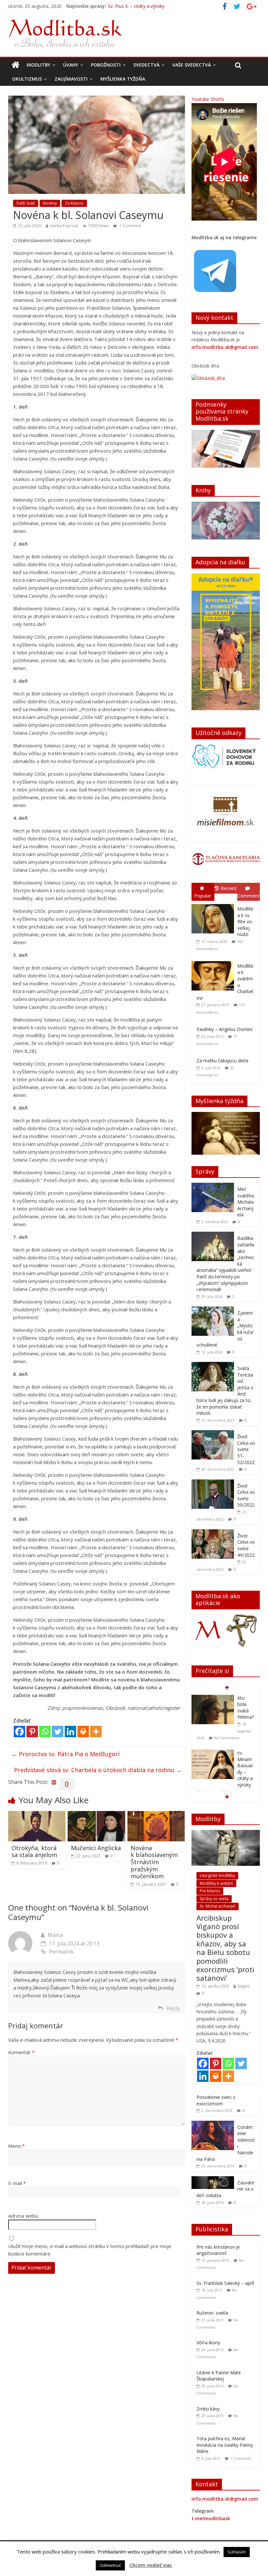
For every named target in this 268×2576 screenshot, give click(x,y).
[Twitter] (58, 1732)
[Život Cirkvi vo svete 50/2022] (213, 1483)
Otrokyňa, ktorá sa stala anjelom (34, 1851)
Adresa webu (23, 2216)
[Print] (83, 1732)
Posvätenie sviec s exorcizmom (216, 2100)
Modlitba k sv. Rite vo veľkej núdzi (245, 921)
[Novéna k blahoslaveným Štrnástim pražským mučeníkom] (156, 1815)
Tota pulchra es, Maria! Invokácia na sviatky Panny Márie (225, 2445)
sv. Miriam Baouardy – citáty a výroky (147, 6)
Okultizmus (27, 79)
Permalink (61, 1952)
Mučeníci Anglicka (96, 1848)
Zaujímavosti (71, 79)
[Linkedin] (70, 1732)
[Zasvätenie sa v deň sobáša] (213, 2180)
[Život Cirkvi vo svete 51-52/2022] (213, 1434)
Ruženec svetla (212, 2313)
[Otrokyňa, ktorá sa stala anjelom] (37, 1815)
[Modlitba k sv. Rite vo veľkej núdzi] (214, 904)
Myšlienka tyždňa (123, 79)
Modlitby (39, 65)
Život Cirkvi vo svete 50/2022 (246, 1495)
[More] (96, 1732)
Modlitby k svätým (216, 1883)
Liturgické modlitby (217, 1875)
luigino (244, 1986)
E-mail (17, 2183)
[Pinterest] (32, 1732)
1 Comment (130, 226)
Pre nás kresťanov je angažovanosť (218, 2250)
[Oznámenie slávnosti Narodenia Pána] (213, 2124)
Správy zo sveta (214, 1899)
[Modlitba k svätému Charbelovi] (214, 961)
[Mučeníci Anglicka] (96, 1815)
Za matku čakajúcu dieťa (222, 1061)
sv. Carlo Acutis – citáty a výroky (246, 1771)
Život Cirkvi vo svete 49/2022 (246, 1545)
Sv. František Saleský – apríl (225, 2283)
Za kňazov (74, 203)
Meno (17, 2146)
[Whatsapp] (45, 1732)
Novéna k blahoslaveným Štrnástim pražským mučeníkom (154, 1862)
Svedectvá (146, 65)
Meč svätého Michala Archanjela (246, 1202)
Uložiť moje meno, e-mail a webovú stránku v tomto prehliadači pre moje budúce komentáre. (90, 2250)
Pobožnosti (106, 65)
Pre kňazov (210, 1891)
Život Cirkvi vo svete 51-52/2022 (246, 1449)
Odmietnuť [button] (110, 2565)
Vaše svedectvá (192, 65)
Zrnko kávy (208, 2409)
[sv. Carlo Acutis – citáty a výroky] (213, 1759)
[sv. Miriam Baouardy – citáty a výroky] (213, 1698)
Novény (50, 203)
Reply (173, 2008)
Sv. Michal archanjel (218, 1906)
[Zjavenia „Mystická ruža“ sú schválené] (213, 1310)
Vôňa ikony (208, 2342)
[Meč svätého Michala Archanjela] (213, 1186)
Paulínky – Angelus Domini (224, 1029)
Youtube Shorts (208, 99)
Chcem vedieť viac (151, 2565)
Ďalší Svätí (26, 203)
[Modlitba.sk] (16, 65)
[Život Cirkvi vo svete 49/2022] (213, 1533)
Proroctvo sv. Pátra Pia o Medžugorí (66, 1754)
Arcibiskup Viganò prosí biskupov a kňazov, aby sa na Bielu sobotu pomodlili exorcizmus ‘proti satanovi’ (225, 1948)
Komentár (21, 2052)
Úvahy (71, 65)
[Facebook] (19, 1732)
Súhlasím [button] (237, 2552)
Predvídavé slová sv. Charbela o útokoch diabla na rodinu (98, 1770)
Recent (229, 888)
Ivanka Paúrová (64, 226)
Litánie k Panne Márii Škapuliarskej (218, 2376)
